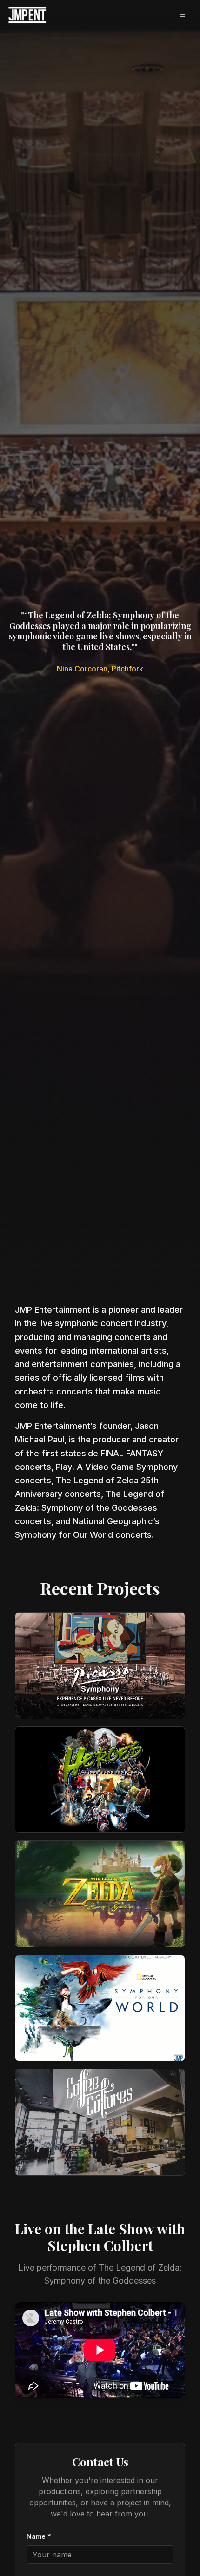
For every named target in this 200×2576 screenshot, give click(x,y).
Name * (39, 2536)
